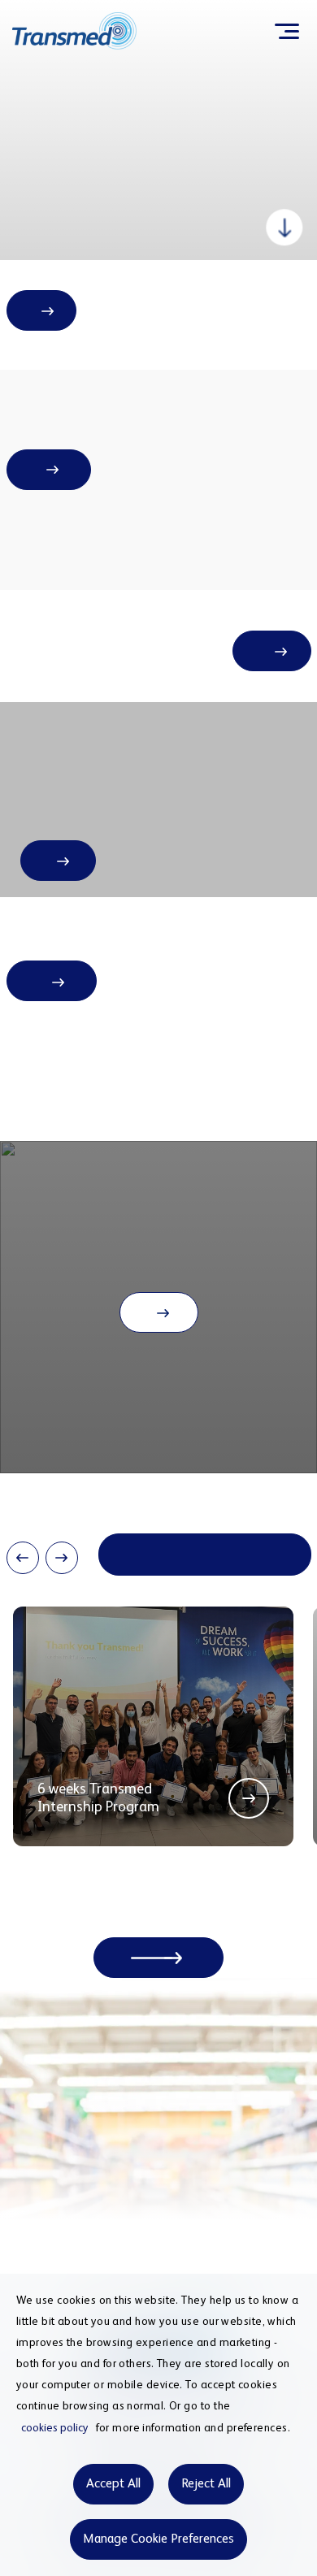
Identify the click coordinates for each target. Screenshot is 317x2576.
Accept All (113, 2484)
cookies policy (55, 2428)
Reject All (206, 2484)
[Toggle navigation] (287, 31)
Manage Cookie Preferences (158, 2539)
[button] (23, 1558)
